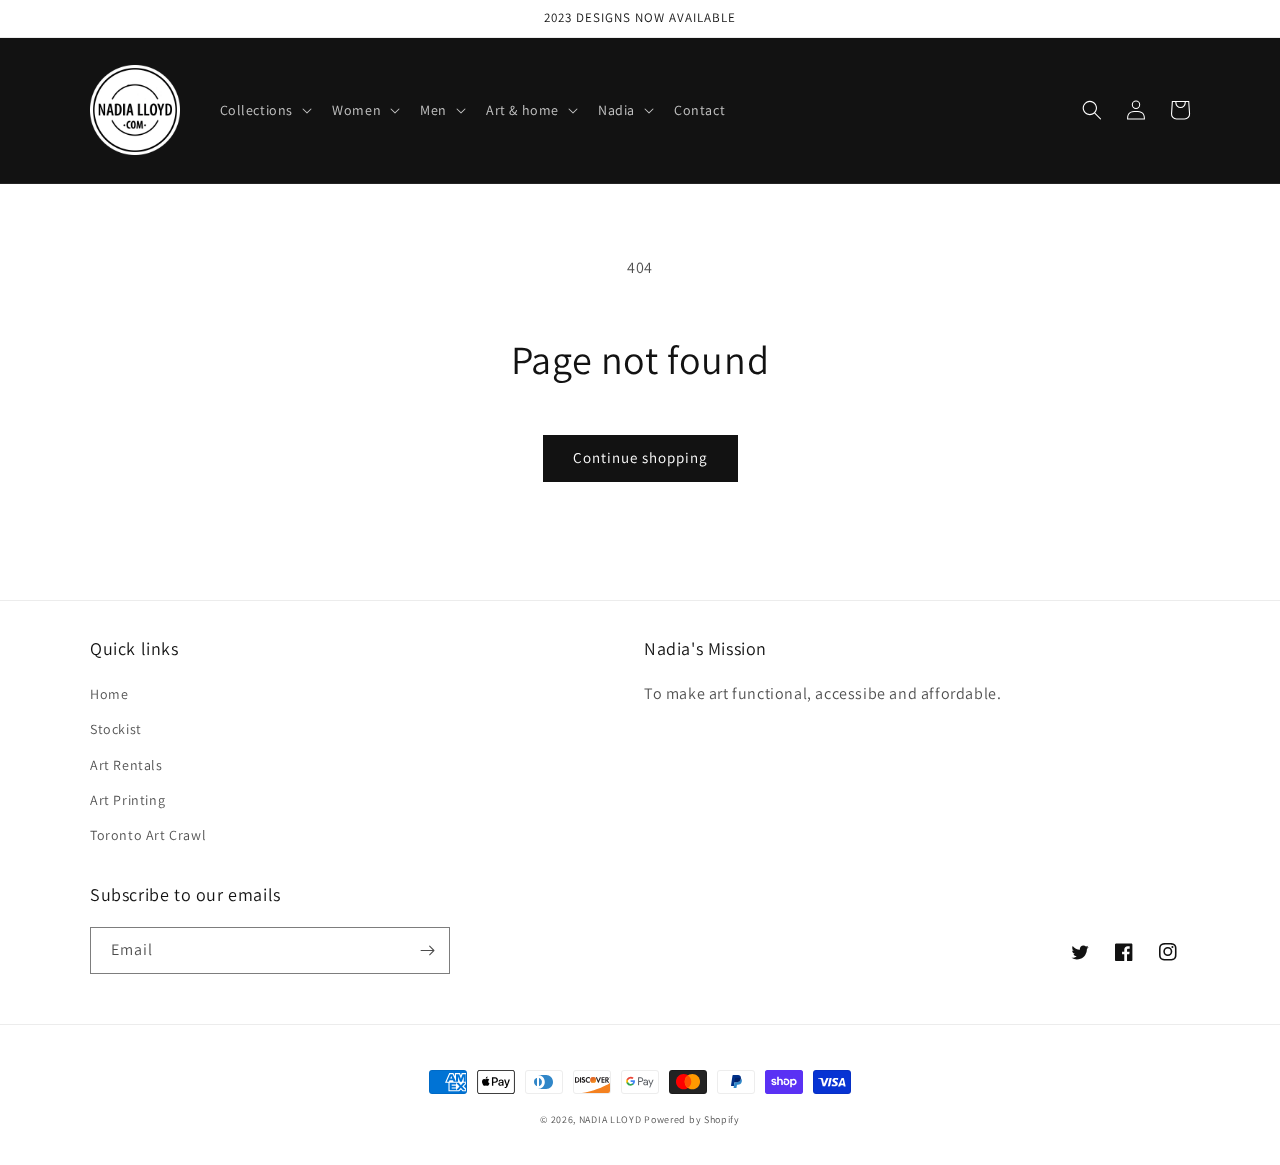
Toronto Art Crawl (148, 835)
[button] (264, 110)
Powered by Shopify (692, 1119)
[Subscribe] (427, 950)
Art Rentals (126, 765)
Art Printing (127, 800)
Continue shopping (640, 457)
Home (109, 694)
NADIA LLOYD (610, 1119)
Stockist (116, 729)
